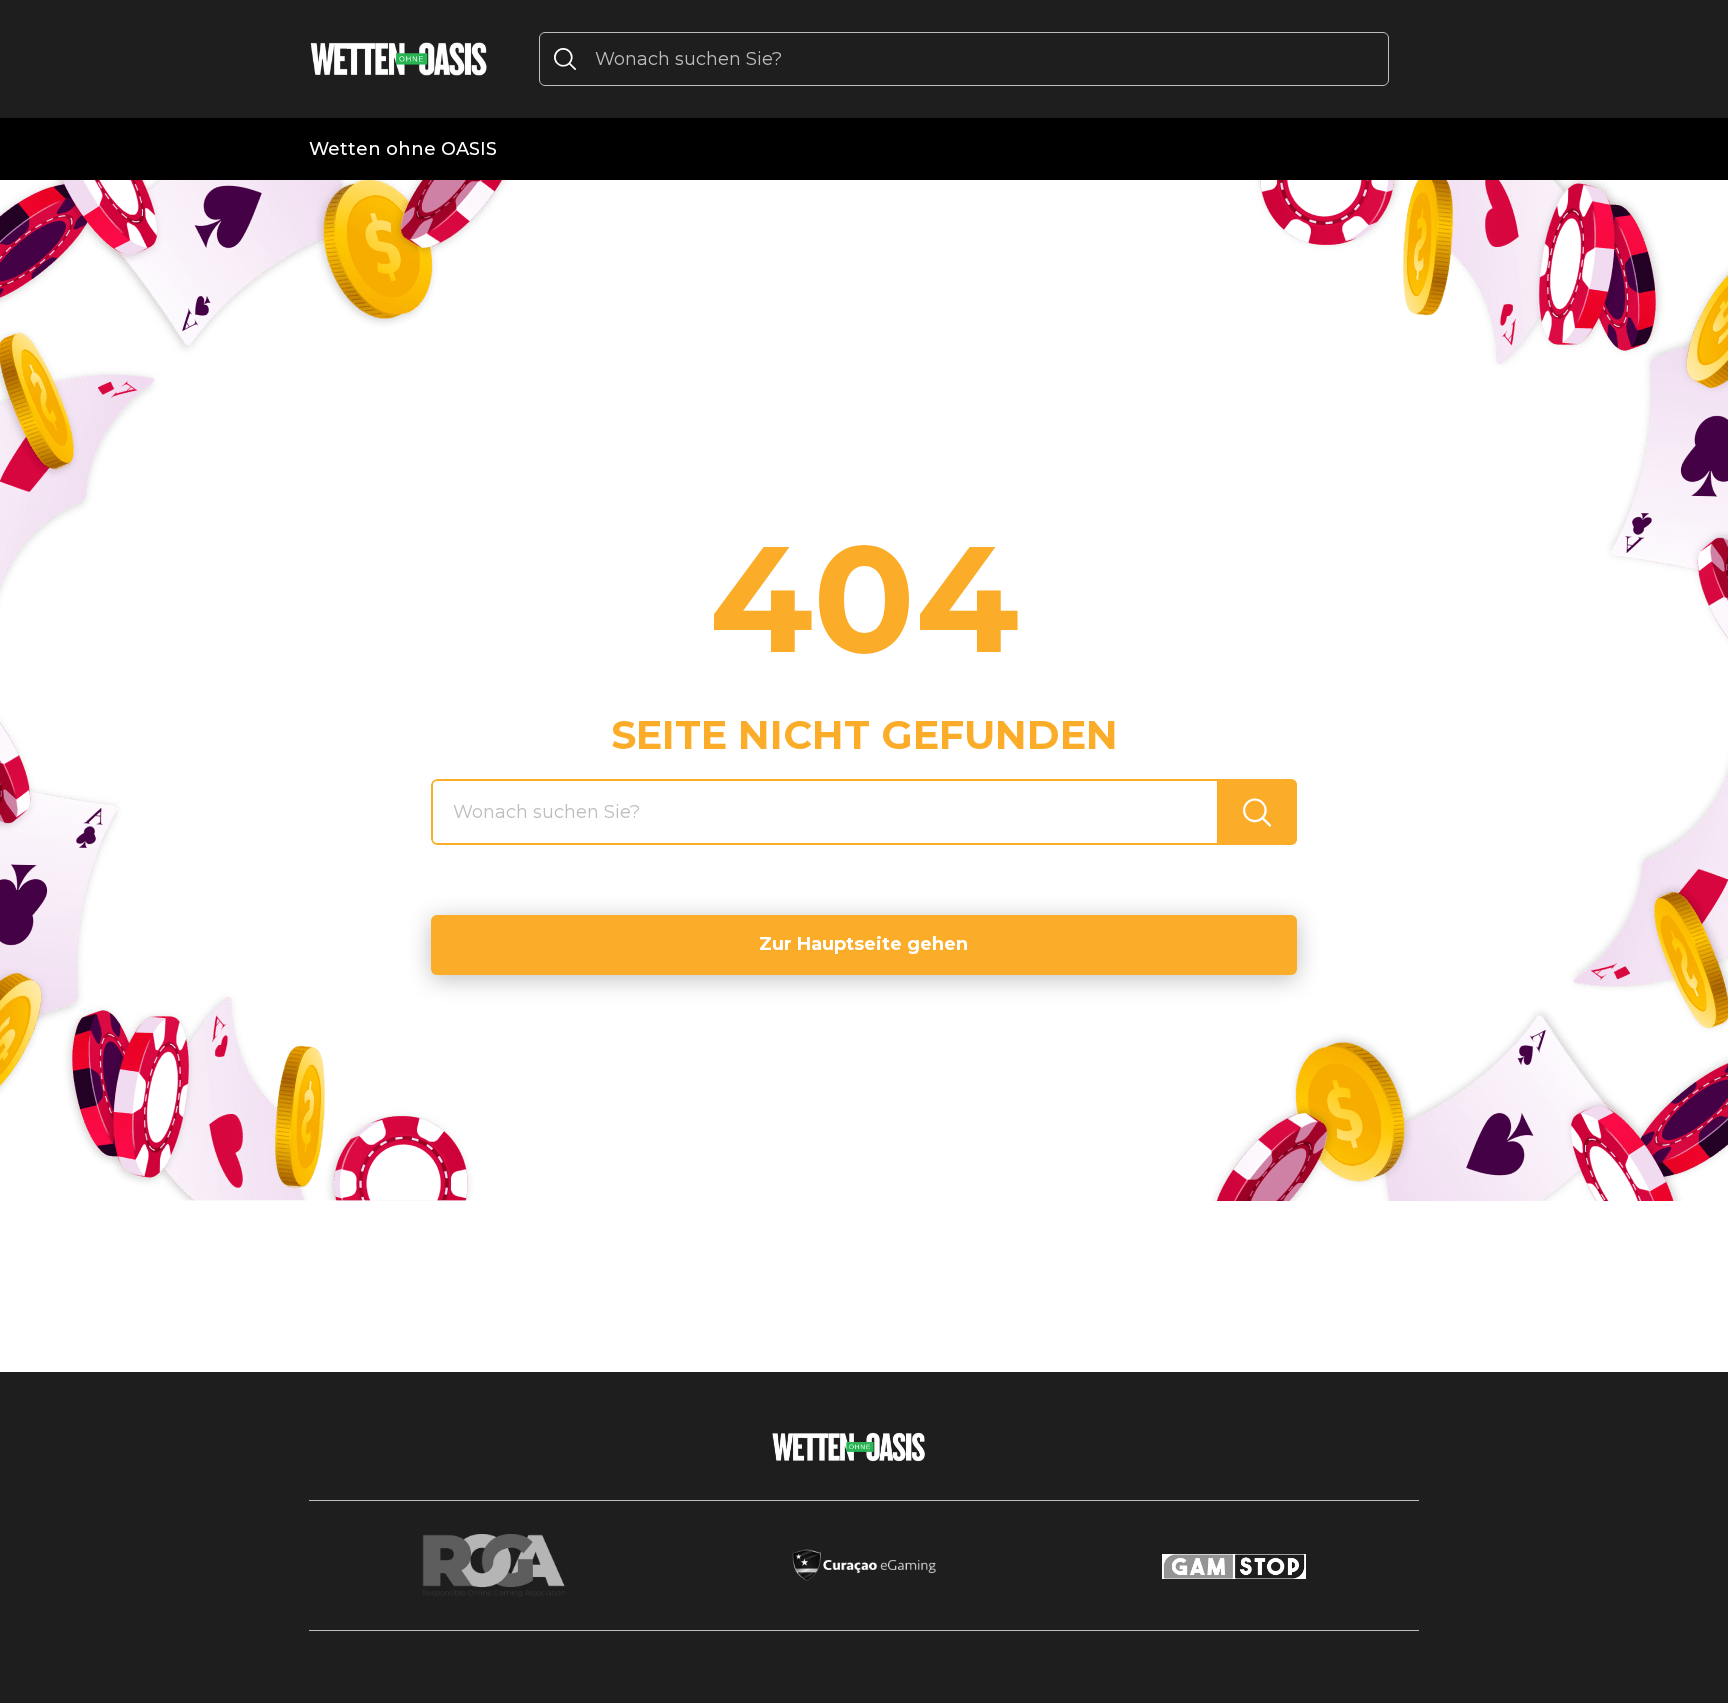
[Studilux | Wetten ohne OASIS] (399, 59)
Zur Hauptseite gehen (863, 944)
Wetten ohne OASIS (403, 149)
